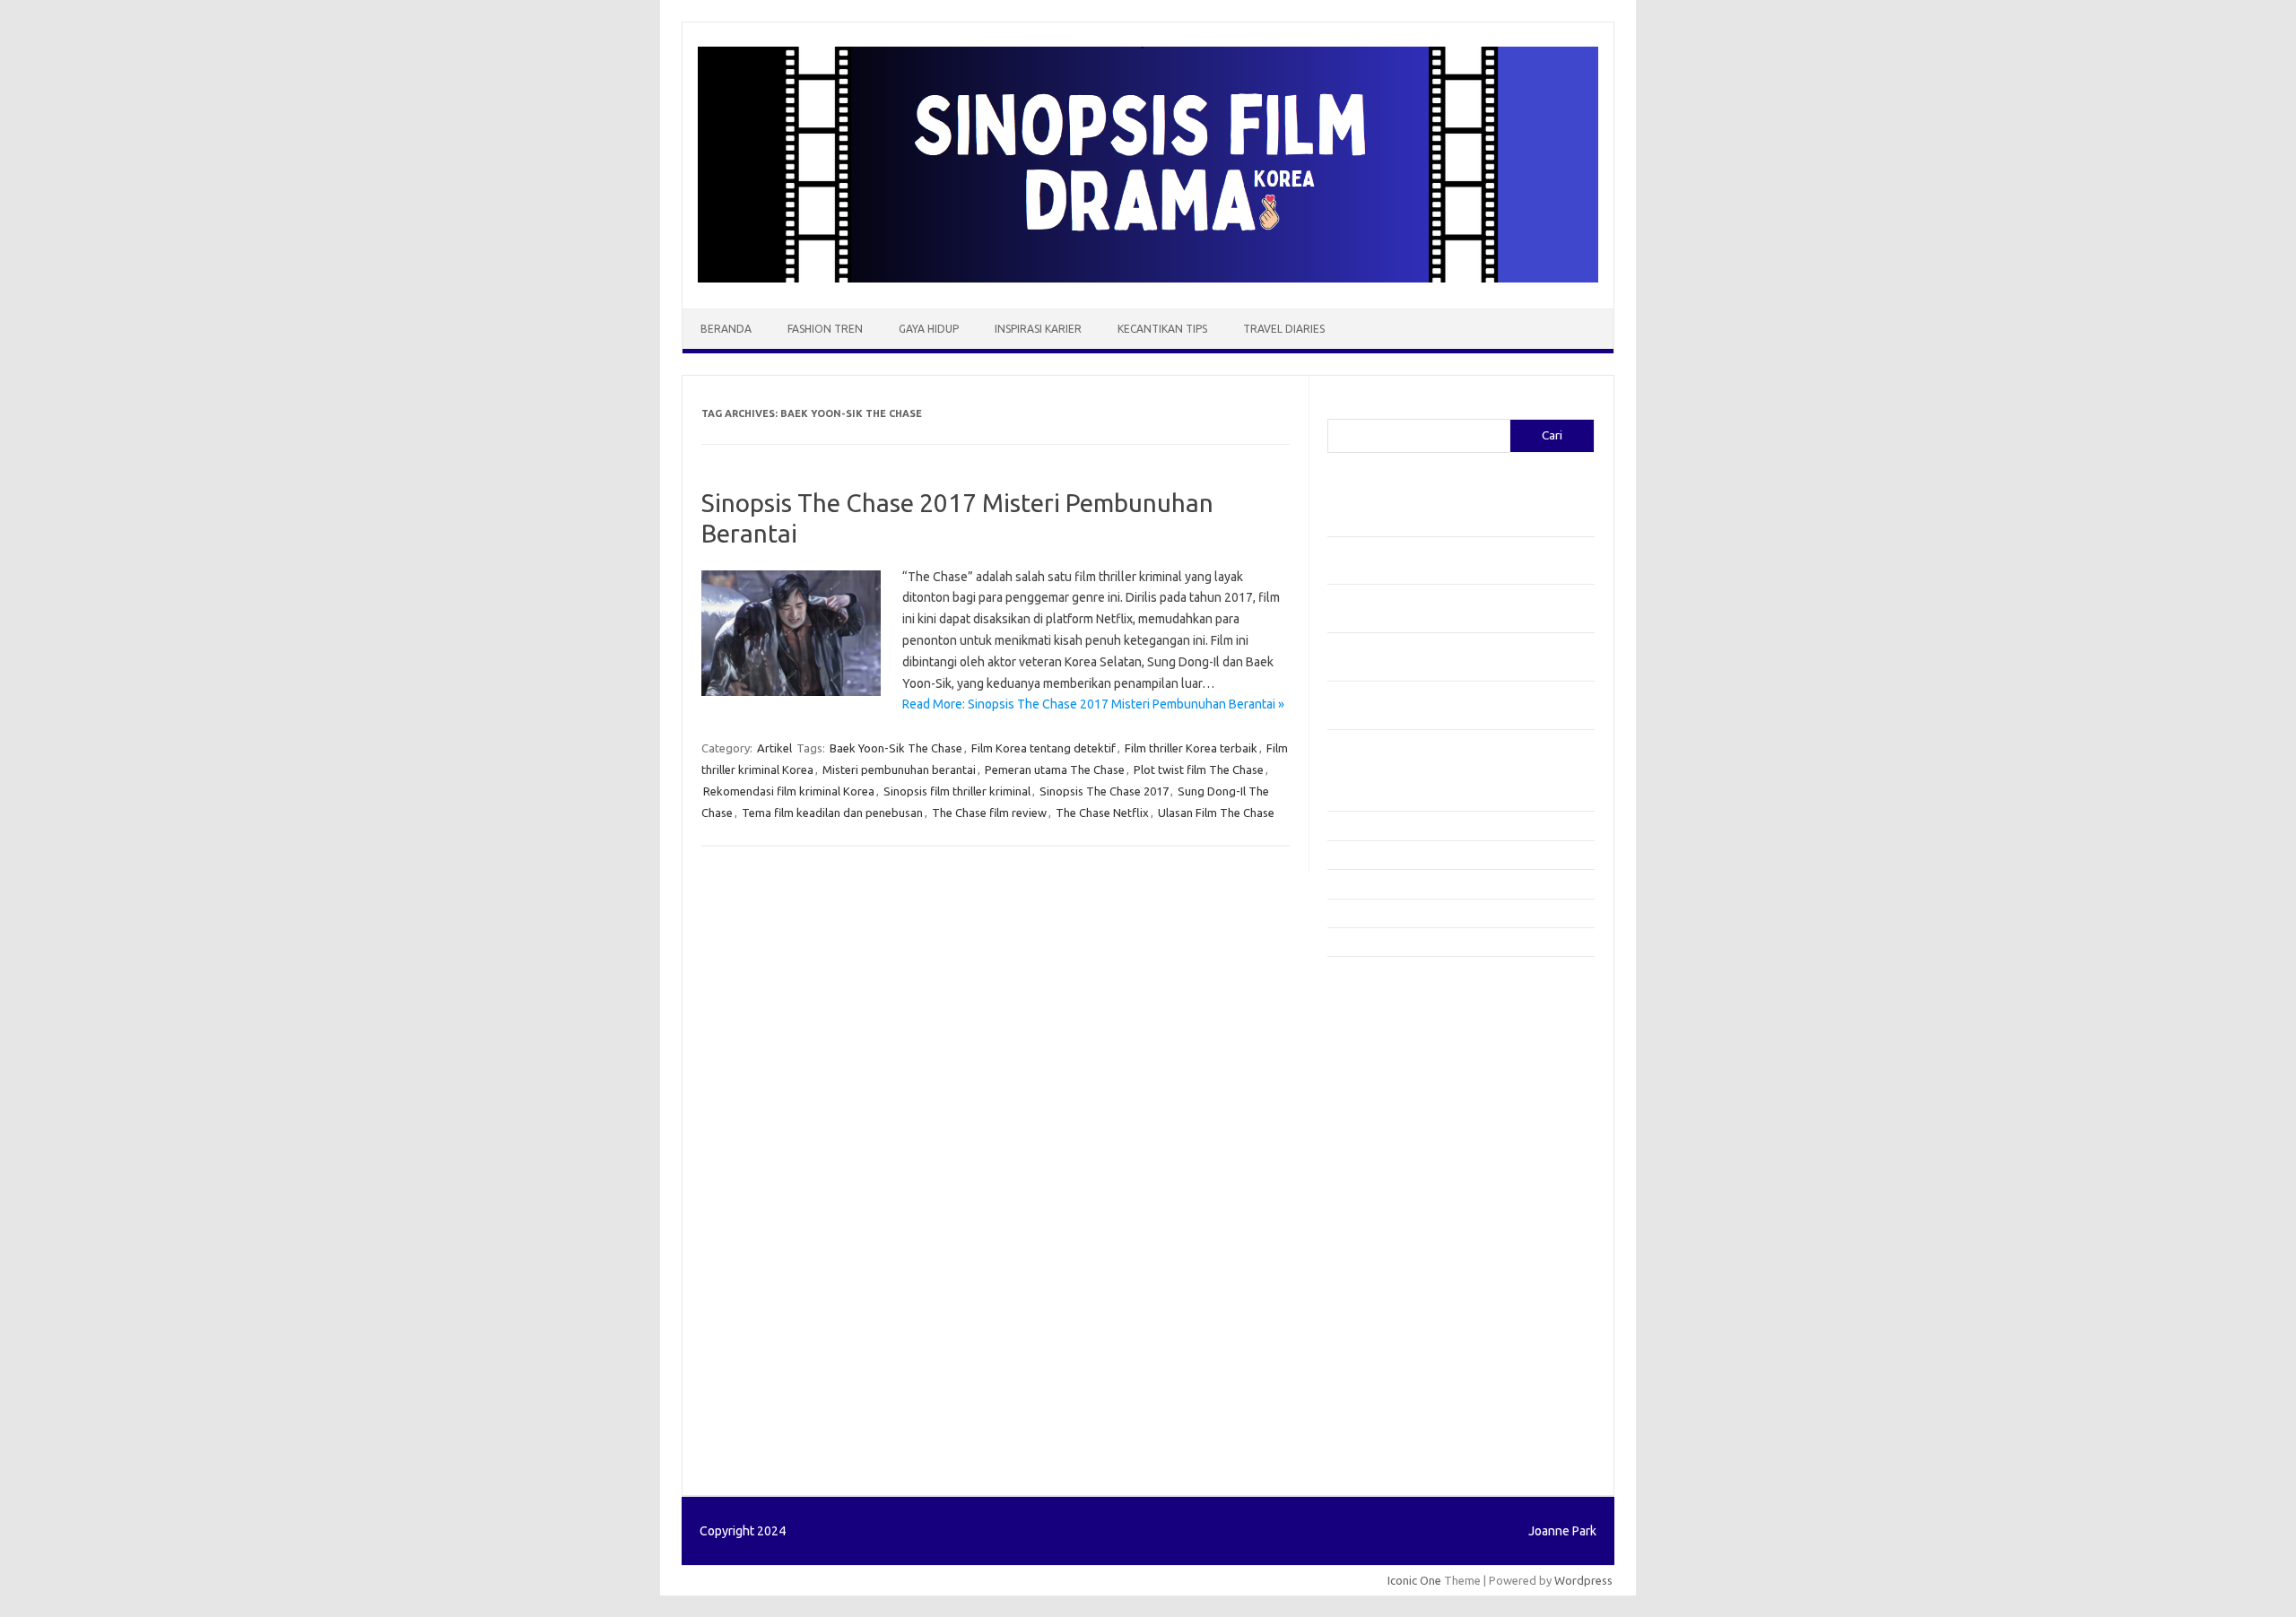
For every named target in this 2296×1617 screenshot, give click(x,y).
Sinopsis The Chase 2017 (1104, 791)
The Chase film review (989, 813)
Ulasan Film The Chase (1216, 813)
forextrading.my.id (1386, 1214)
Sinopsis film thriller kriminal (957, 791)
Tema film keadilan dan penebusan (832, 813)
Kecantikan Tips (1162, 329)
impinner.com (1372, 1128)
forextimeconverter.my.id (1405, 1231)
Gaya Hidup (929, 329)
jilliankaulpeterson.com (1398, 1369)
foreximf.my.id (1375, 1162)
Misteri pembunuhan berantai (899, 769)
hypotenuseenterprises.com (1413, 1094)
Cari (1338, 408)
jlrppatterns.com (1381, 1387)
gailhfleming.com (1382, 1283)
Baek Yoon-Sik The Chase (896, 748)
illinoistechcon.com (1387, 1352)
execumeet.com (1379, 990)
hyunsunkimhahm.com (1395, 1317)
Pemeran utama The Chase (1055, 769)
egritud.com (1369, 1248)
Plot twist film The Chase (1199, 769)
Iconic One (1414, 1580)
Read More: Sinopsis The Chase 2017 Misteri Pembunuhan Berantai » (1093, 704)
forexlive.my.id (1376, 1180)
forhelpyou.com (1378, 1266)
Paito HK (1350, 1446)
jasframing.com (1377, 1145)
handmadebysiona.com (1398, 1059)
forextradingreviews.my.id (1408, 1197)
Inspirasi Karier (1038, 329)
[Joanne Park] (1148, 278)
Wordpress (1583, 1580)
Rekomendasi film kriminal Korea (789, 791)
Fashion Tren (825, 329)
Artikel (774, 748)
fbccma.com (1368, 1008)
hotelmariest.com (1383, 1076)
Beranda (726, 329)
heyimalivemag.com (1389, 1300)
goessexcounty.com (1391, 1042)
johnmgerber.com (1383, 1404)
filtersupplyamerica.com (1401, 1025)
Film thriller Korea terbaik (1191, 748)
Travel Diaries (1284, 329)
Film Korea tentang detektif (1044, 748)
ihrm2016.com (1375, 1334)
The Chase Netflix (1102, 813)
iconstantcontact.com (1393, 1111)
